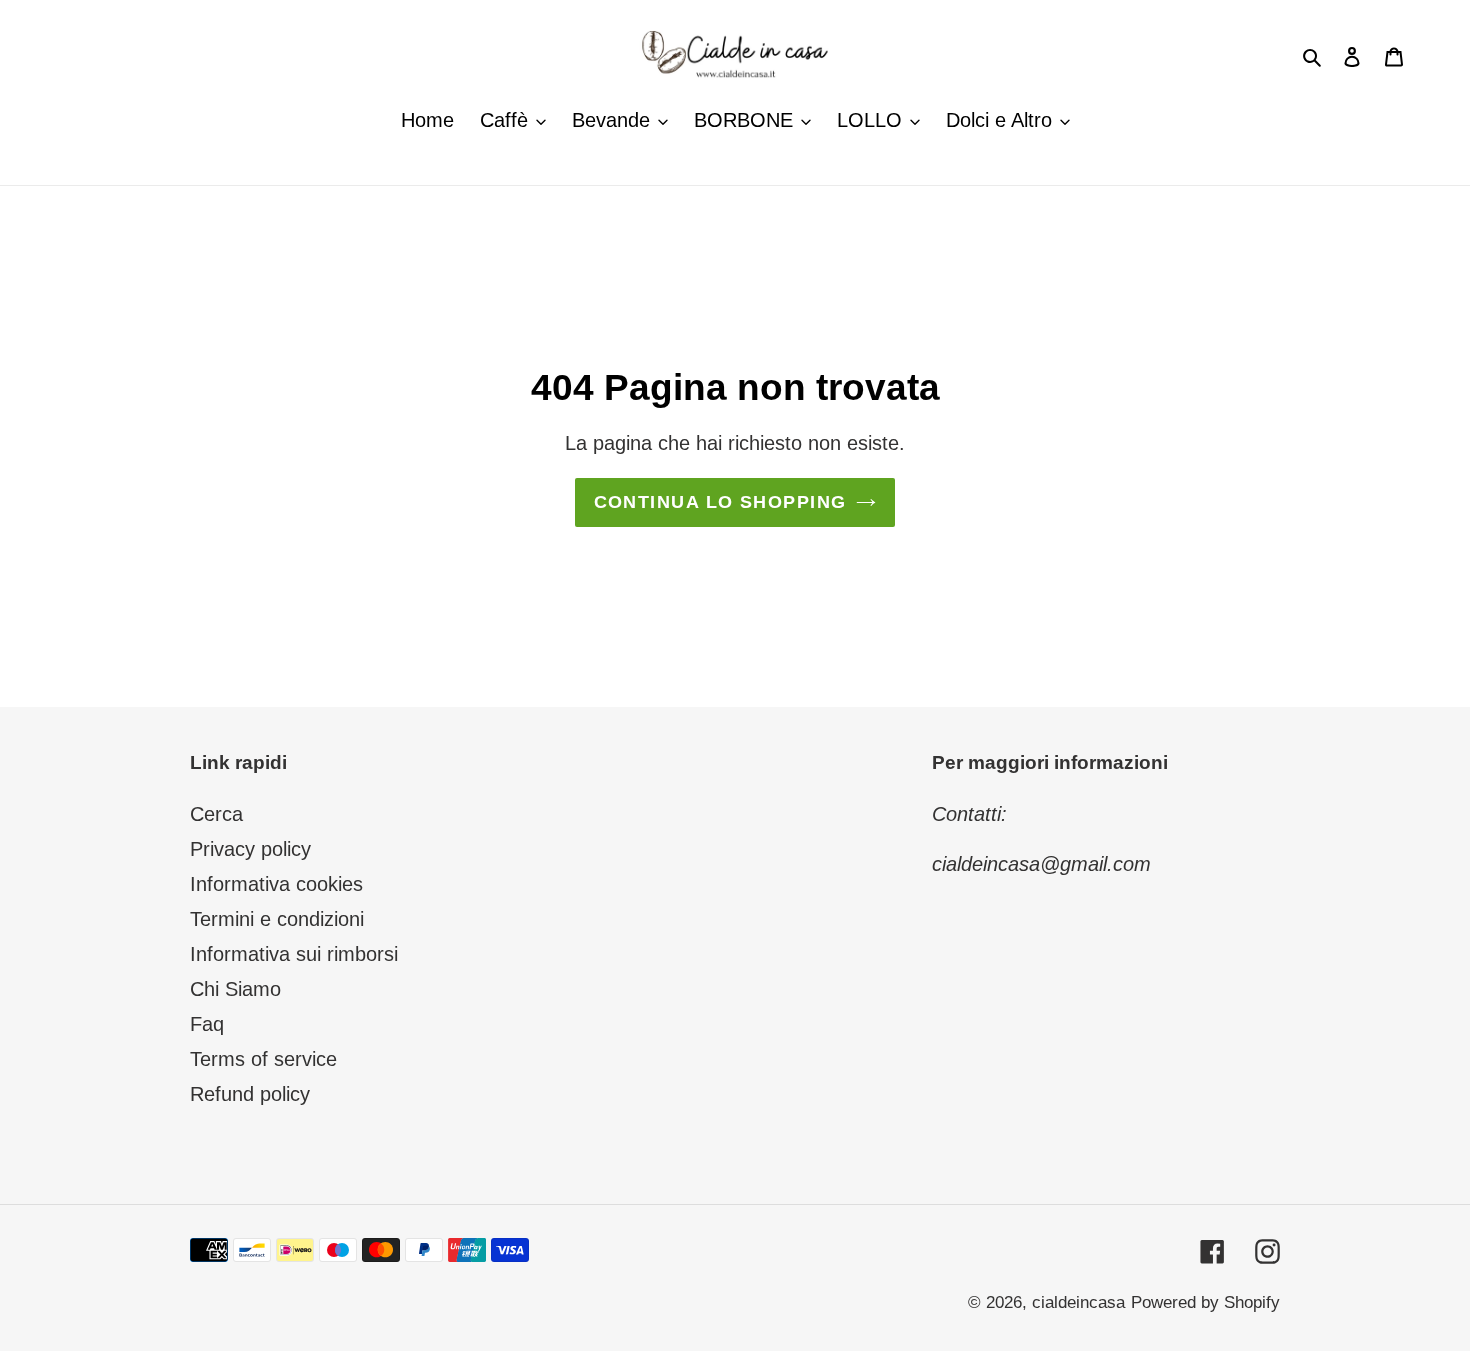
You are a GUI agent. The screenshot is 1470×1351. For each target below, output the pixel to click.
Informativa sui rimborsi (294, 954)
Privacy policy (250, 849)
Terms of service (263, 1059)
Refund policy (250, 1094)
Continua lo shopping (720, 502)
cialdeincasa (1078, 1302)
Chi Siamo (235, 989)
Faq (207, 1024)
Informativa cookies (276, 884)
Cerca (216, 814)
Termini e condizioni (277, 919)
